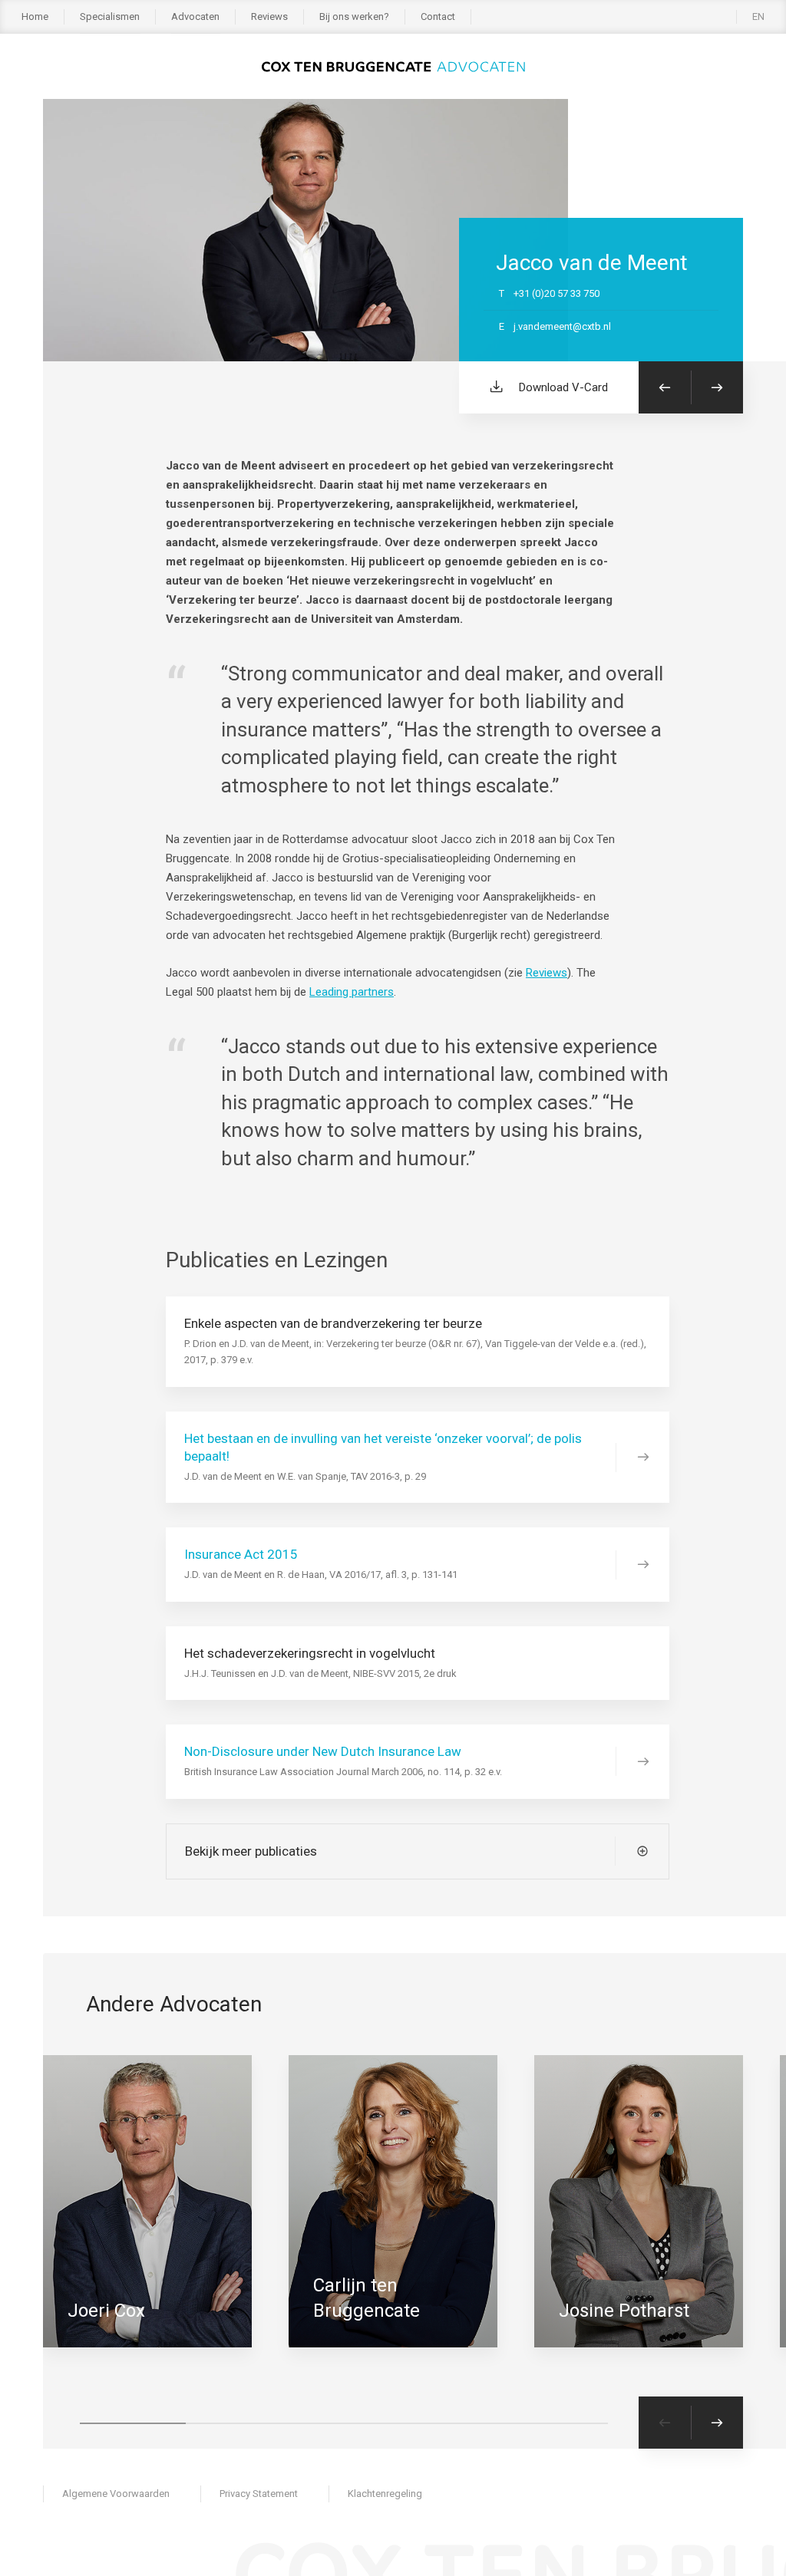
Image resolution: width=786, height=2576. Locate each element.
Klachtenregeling (385, 2494)
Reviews (269, 16)
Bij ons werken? (354, 16)
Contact (438, 16)
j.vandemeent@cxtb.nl (555, 326)
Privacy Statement (259, 2494)
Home (35, 16)
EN (758, 16)
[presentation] (665, 2423)
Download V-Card (563, 387)
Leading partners (352, 992)
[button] (133, 2423)
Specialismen (110, 16)
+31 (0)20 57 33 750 (549, 293)
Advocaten (195, 16)
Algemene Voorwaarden (116, 2494)
